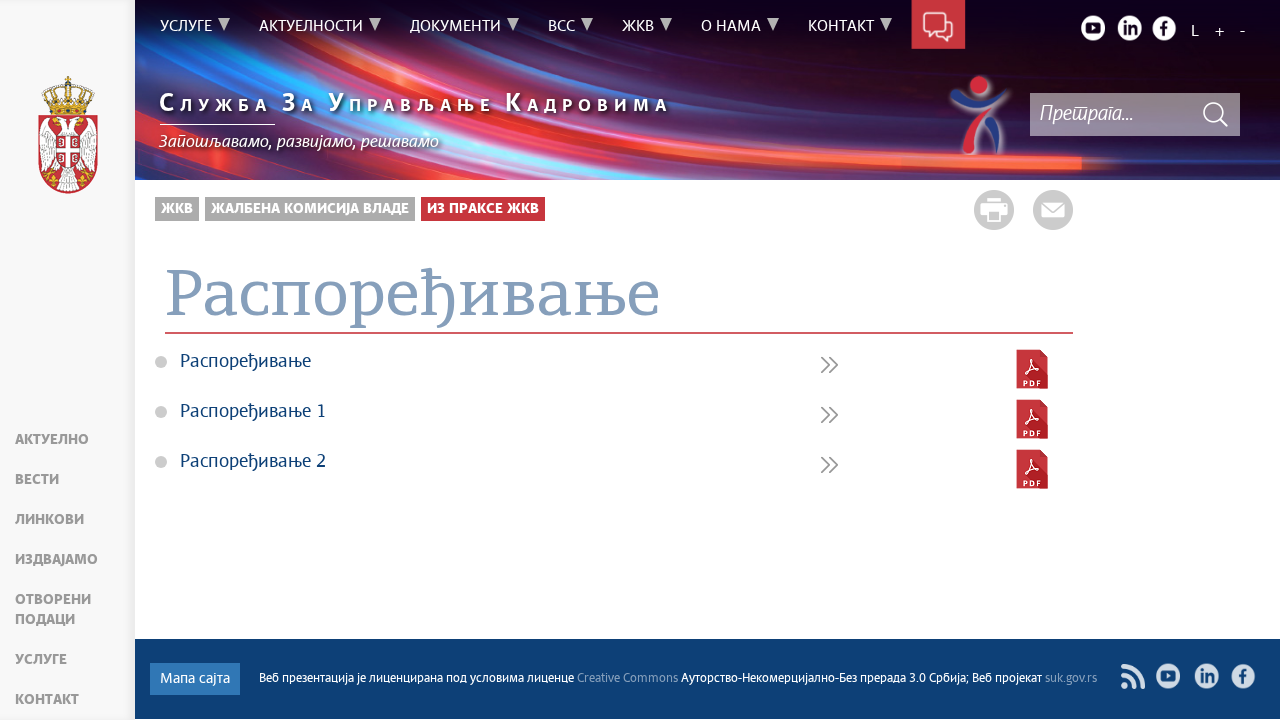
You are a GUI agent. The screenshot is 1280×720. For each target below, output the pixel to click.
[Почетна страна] (68, 138)
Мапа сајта (195, 679)
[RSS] (1132, 676)
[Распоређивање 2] (1032, 469)
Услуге (41, 660)
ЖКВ (177, 209)
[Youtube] (1093, 28)
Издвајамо (56, 560)
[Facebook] (1165, 28)
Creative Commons (627, 679)
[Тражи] (1215, 114)
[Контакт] (938, 28)
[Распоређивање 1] (1032, 419)
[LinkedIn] (1129, 28)
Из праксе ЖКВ (483, 209)
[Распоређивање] (1032, 369)
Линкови (49, 520)
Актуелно (52, 440)
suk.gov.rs (1071, 679)
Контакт (47, 700)
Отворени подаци (53, 610)
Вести (37, 480)
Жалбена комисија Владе (310, 209)
